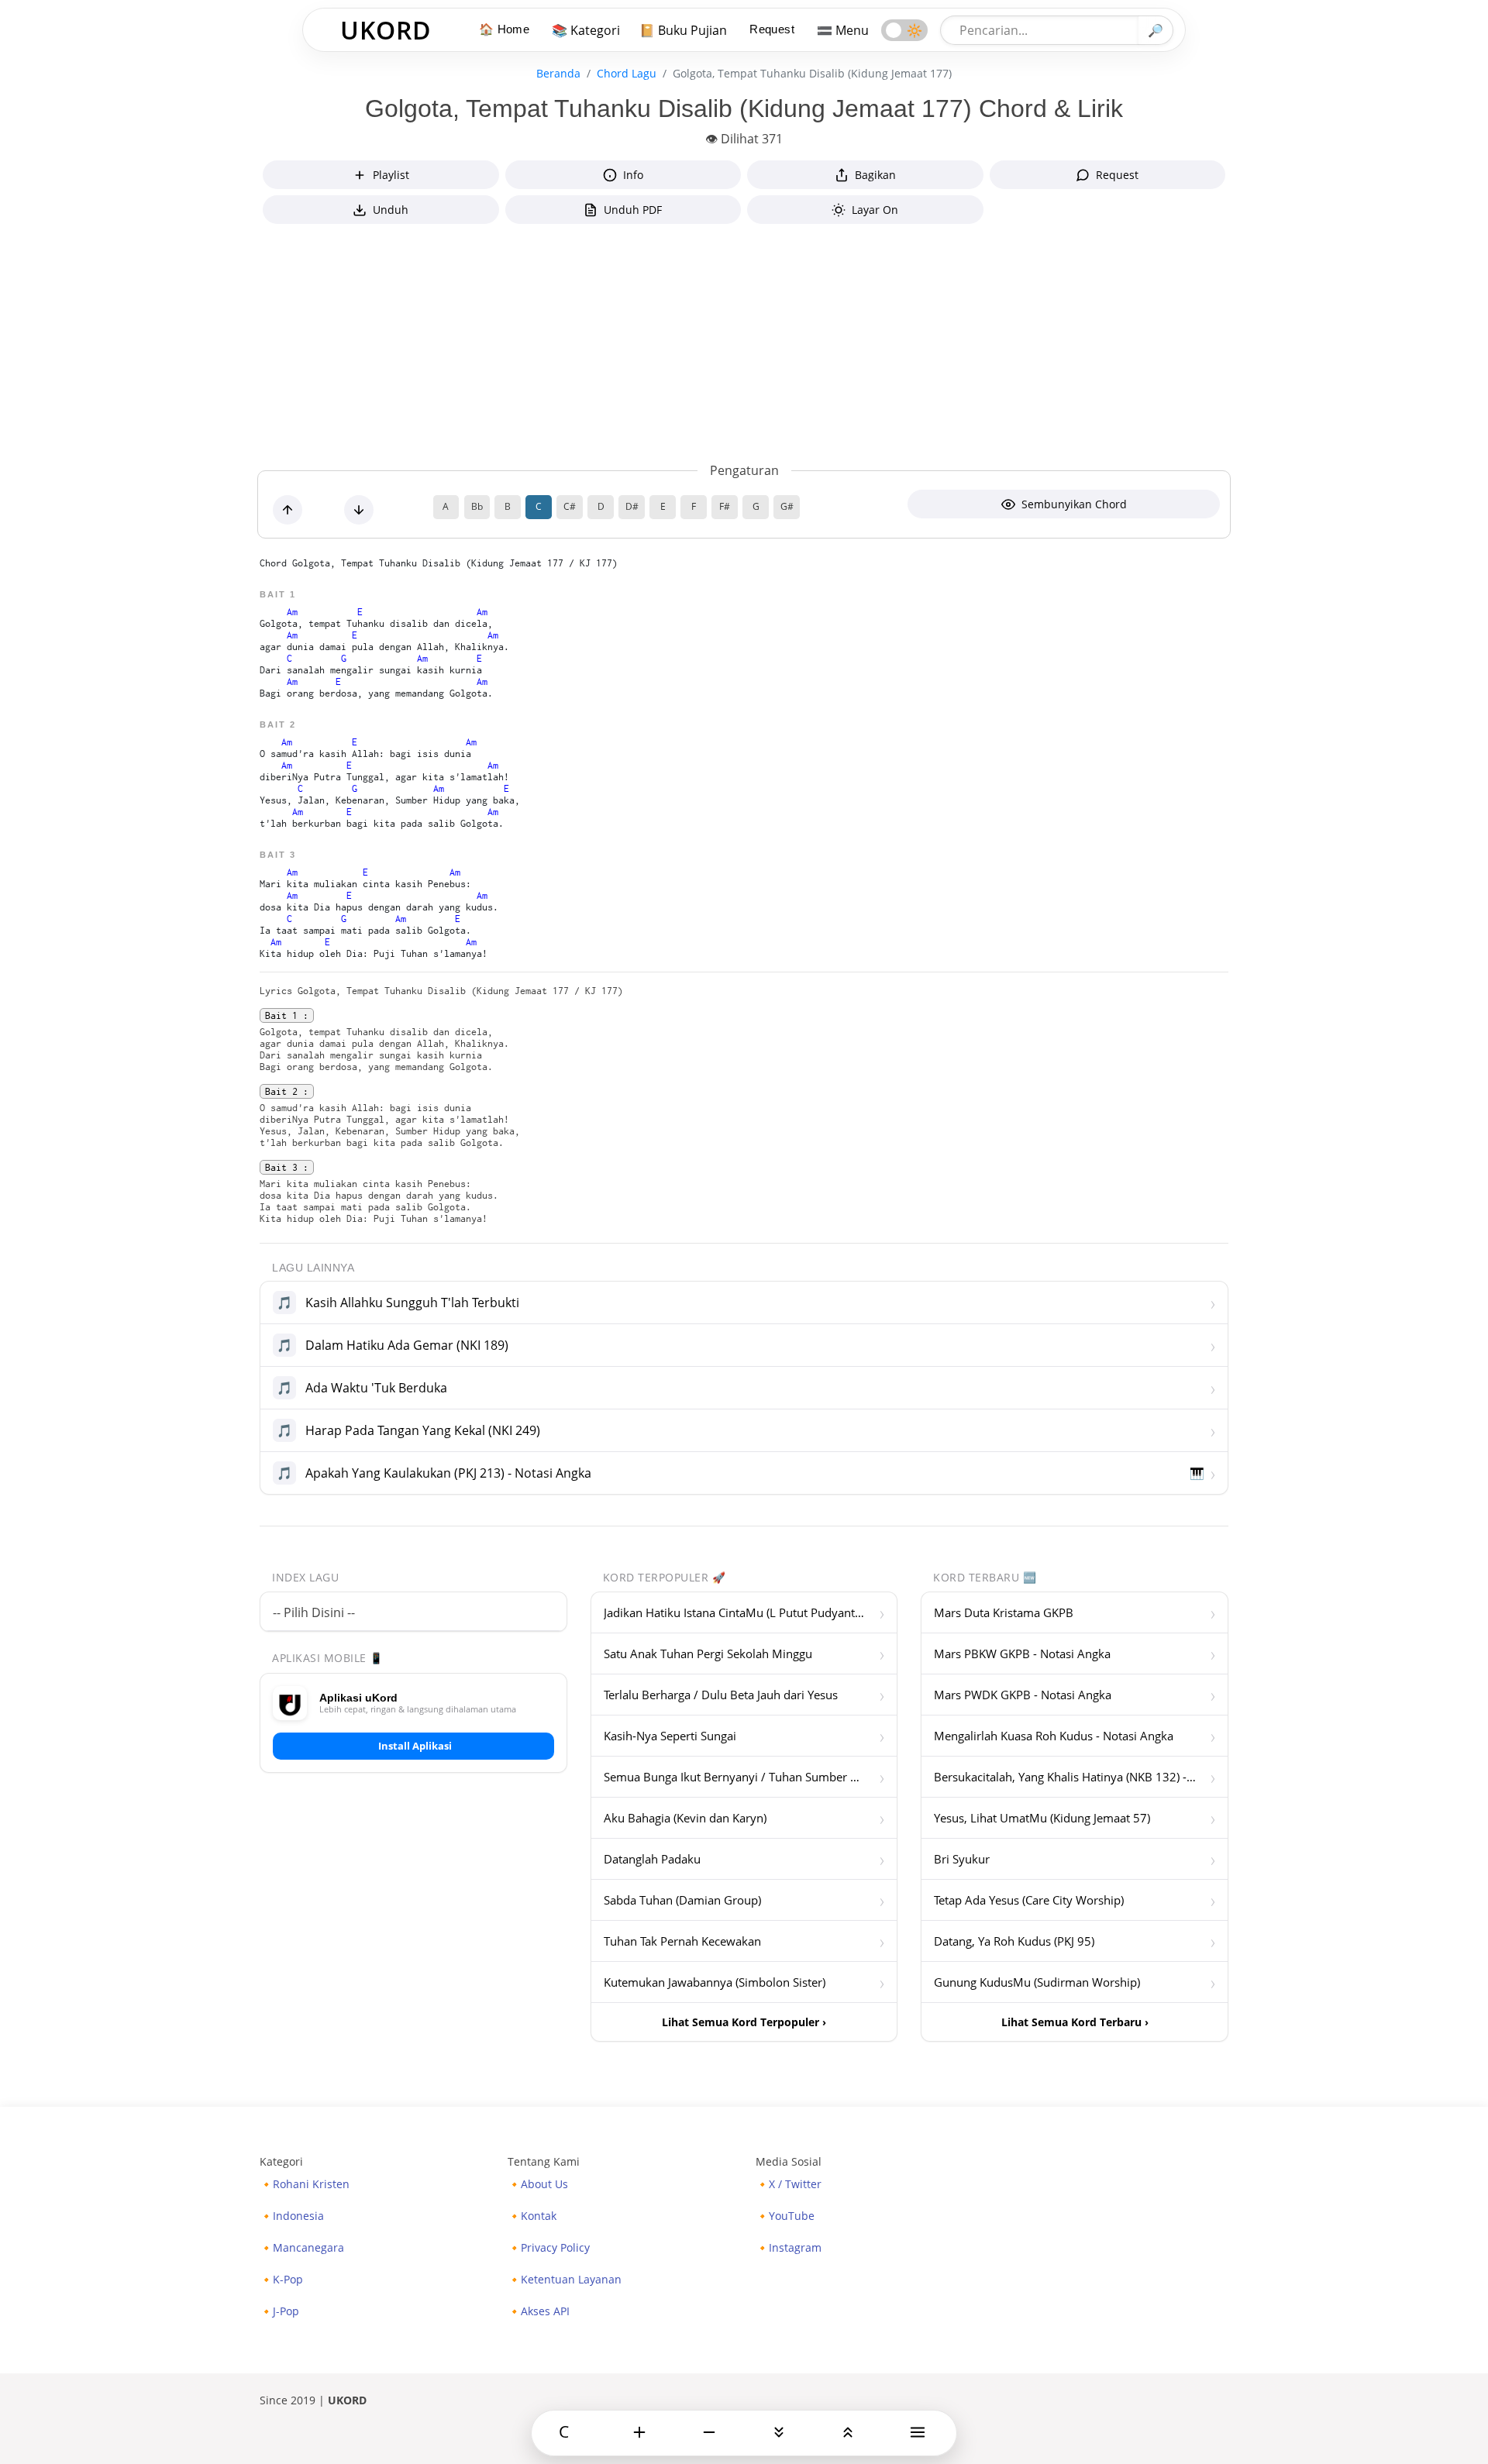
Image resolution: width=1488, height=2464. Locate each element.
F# (725, 506)
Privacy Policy (555, 2248)
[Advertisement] (744, 346)
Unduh (391, 210)
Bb (477, 506)
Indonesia (298, 2216)
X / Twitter (795, 2184)
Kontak (539, 2216)
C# (570, 506)
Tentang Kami (544, 2161)
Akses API (545, 2311)
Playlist (391, 175)
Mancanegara (308, 2248)
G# (787, 506)
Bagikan (875, 175)
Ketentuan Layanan (571, 2280)
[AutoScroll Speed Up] (779, 2432)
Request (772, 29)
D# (632, 506)
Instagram (795, 2248)
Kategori (281, 2161)
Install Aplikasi (415, 1746)
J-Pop (286, 2311)
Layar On (875, 210)
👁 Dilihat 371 (744, 139)
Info (633, 175)
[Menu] (918, 2432)
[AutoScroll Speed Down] (848, 2432)
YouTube (792, 2216)
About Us (544, 2184)
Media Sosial (789, 2161)
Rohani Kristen (311, 2184)
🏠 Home (504, 29)
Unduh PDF (633, 210)
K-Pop (288, 2280)
